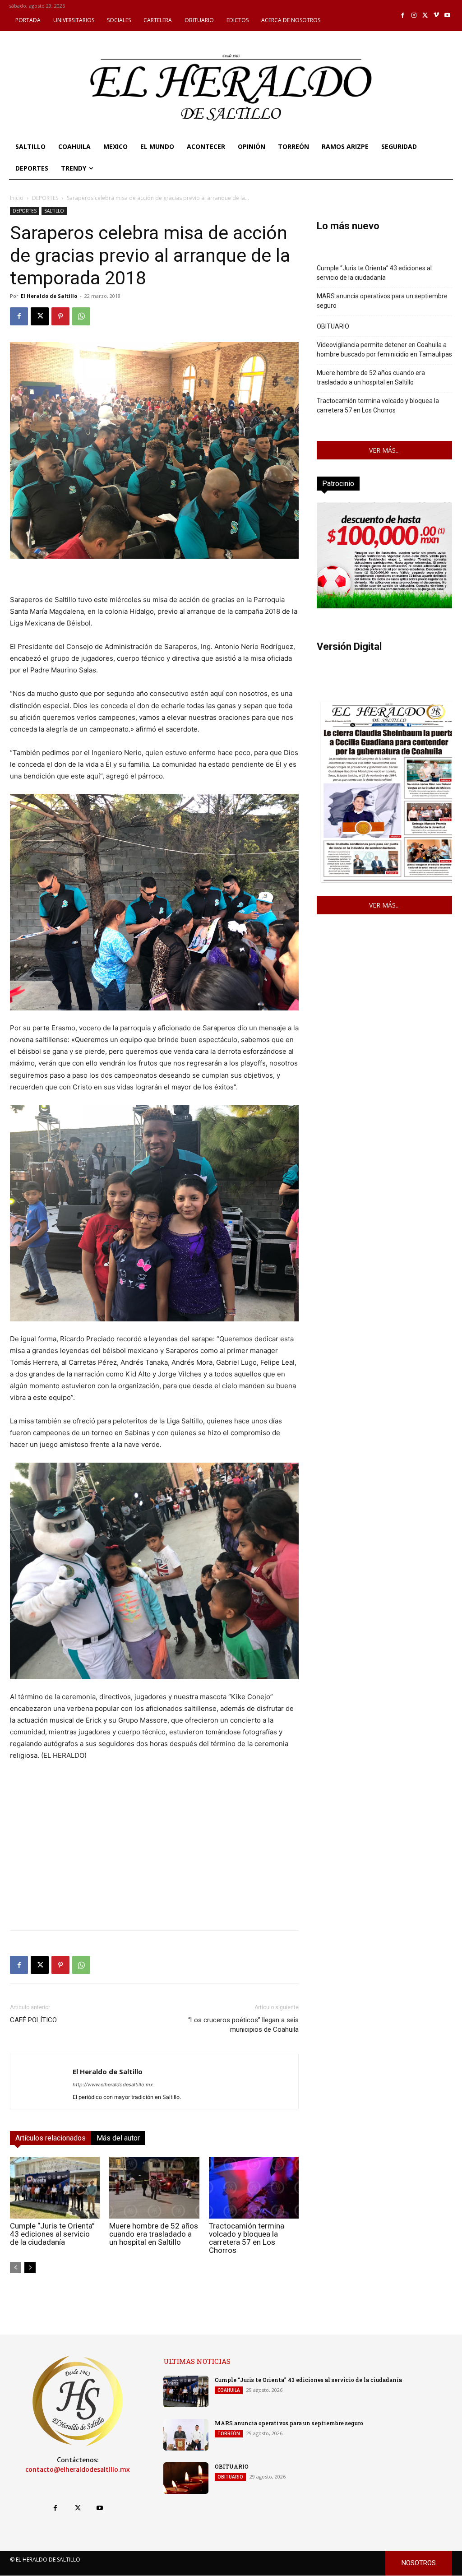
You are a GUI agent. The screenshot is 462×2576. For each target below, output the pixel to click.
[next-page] (30, 2268)
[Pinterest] (60, 316)
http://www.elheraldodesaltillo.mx (113, 2085)
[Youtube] (447, 16)
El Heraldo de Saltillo (49, 296)
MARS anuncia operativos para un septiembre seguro (382, 301)
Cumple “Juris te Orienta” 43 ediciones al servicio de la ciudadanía (52, 2234)
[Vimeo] (437, 16)
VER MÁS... (384, 450)
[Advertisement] (154, 1860)
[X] (425, 16)
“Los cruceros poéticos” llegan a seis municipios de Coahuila (243, 2025)
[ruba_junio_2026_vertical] (384, 606)
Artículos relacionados (51, 2138)
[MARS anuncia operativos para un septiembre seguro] (186, 2435)
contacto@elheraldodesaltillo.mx (78, 2469)
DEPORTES (45, 198)
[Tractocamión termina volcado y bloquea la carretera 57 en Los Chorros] (254, 2188)
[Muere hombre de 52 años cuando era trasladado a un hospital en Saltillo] (154, 2188)
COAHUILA (229, 2390)
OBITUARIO (333, 326)
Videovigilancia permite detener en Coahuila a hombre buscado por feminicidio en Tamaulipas (384, 350)
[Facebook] (403, 16)
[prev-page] (16, 2268)
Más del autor (118, 2138)
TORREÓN (229, 2433)
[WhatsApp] (81, 316)
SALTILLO (54, 211)
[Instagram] (414, 16)
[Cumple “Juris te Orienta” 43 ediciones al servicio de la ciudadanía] (55, 2188)
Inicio (17, 198)
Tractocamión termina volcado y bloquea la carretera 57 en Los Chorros (247, 2238)
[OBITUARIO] (186, 2478)
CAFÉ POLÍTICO (33, 2020)
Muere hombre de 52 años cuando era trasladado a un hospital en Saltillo (154, 2234)
